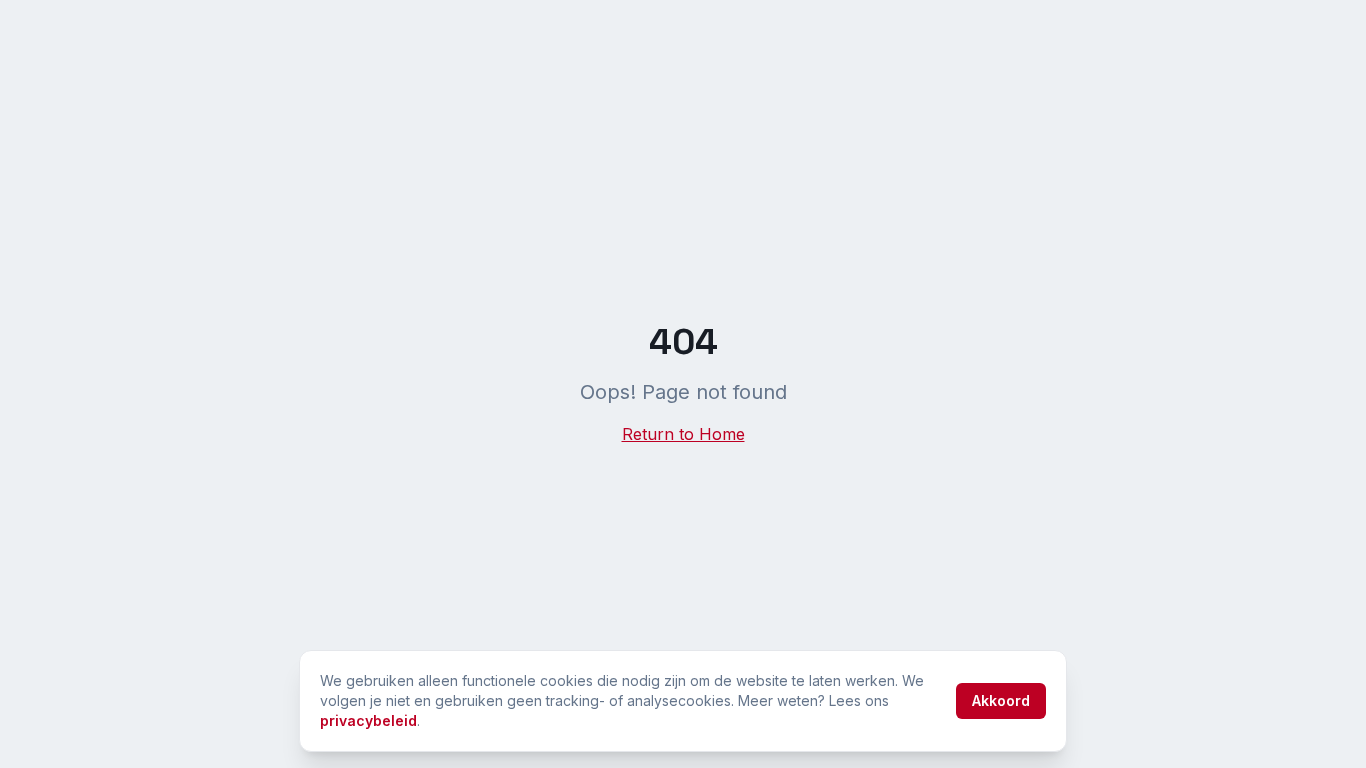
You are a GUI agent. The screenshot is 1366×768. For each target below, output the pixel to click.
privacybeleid (368, 720)
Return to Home (683, 434)
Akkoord (1001, 700)
